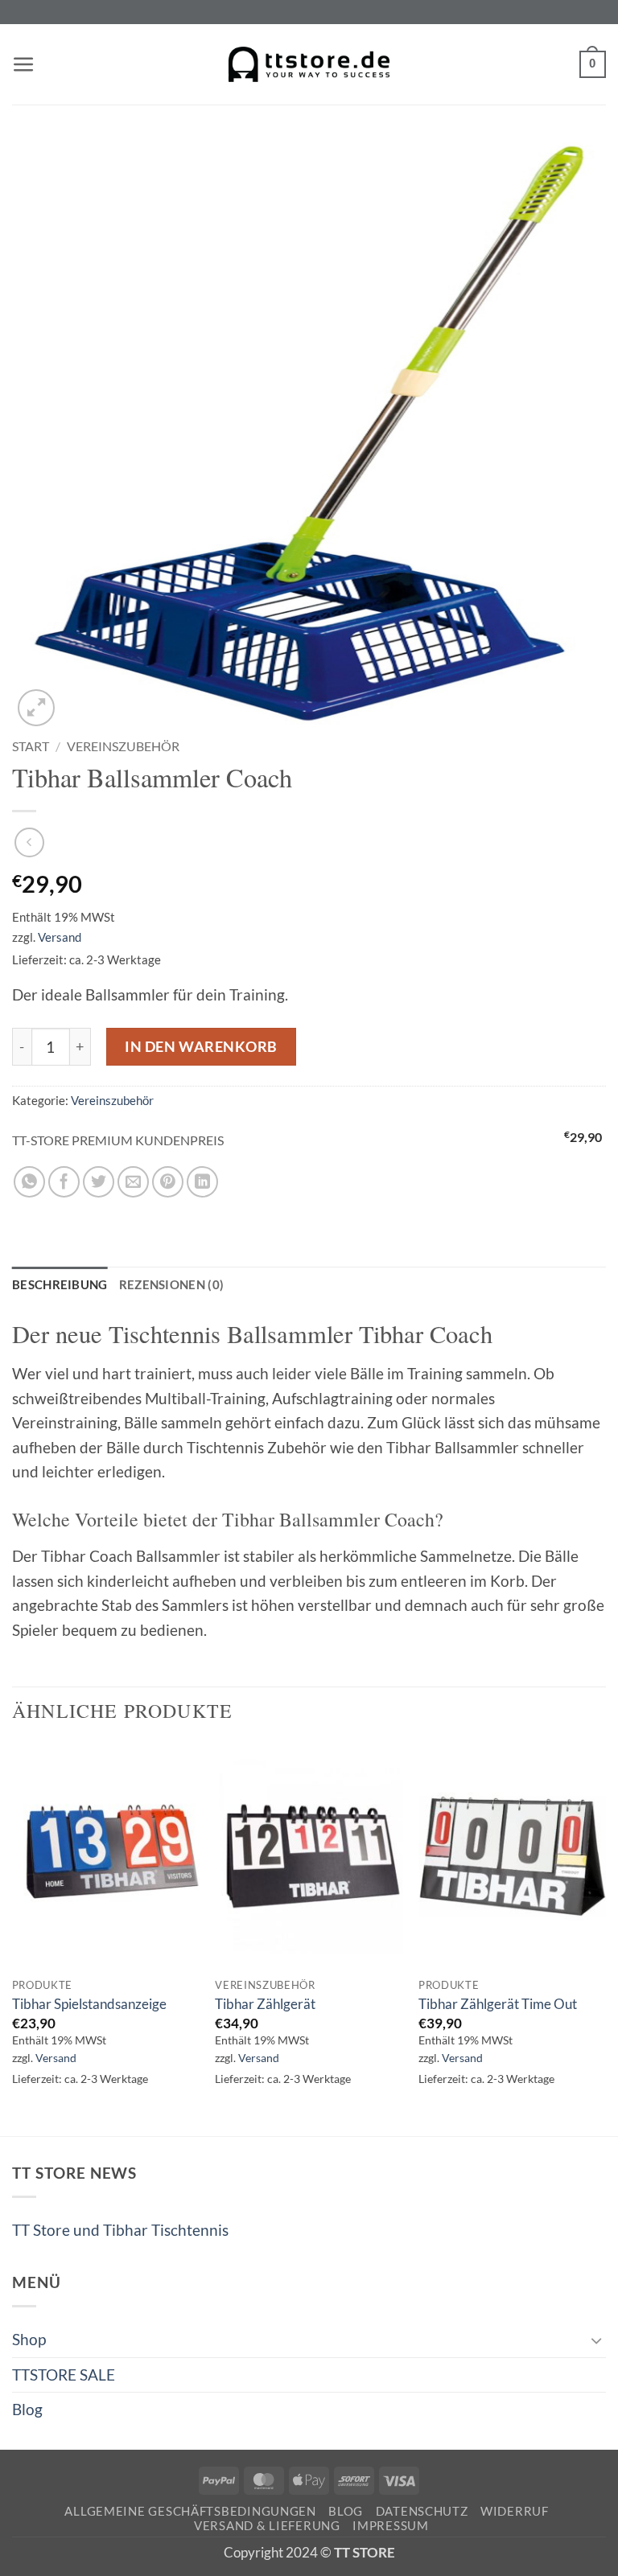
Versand (60, 937)
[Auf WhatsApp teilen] (29, 1182)
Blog (27, 2409)
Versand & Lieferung (267, 2526)
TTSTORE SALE (64, 2375)
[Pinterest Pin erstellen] (168, 1182)
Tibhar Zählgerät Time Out (498, 2004)
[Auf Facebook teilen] (64, 1182)
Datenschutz (422, 2511)
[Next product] (29, 842)
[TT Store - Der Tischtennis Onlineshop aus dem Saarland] (309, 65)
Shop (29, 2339)
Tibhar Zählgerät (265, 2004)
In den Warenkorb (201, 1046)
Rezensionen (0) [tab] (172, 1284)
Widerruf (515, 2511)
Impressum (391, 2526)
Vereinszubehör (123, 746)
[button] (24, 65)
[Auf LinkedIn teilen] (202, 1182)
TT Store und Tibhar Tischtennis (120, 2230)
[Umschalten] (596, 2340)
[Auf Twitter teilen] (99, 1182)
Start (31, 746)
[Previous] (13, 1938)
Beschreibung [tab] (60, 1284)
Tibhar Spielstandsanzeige (89, 2004)
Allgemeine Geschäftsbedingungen (190, 2511)
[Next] (605, 1938)
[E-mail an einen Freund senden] (133, 1182)
